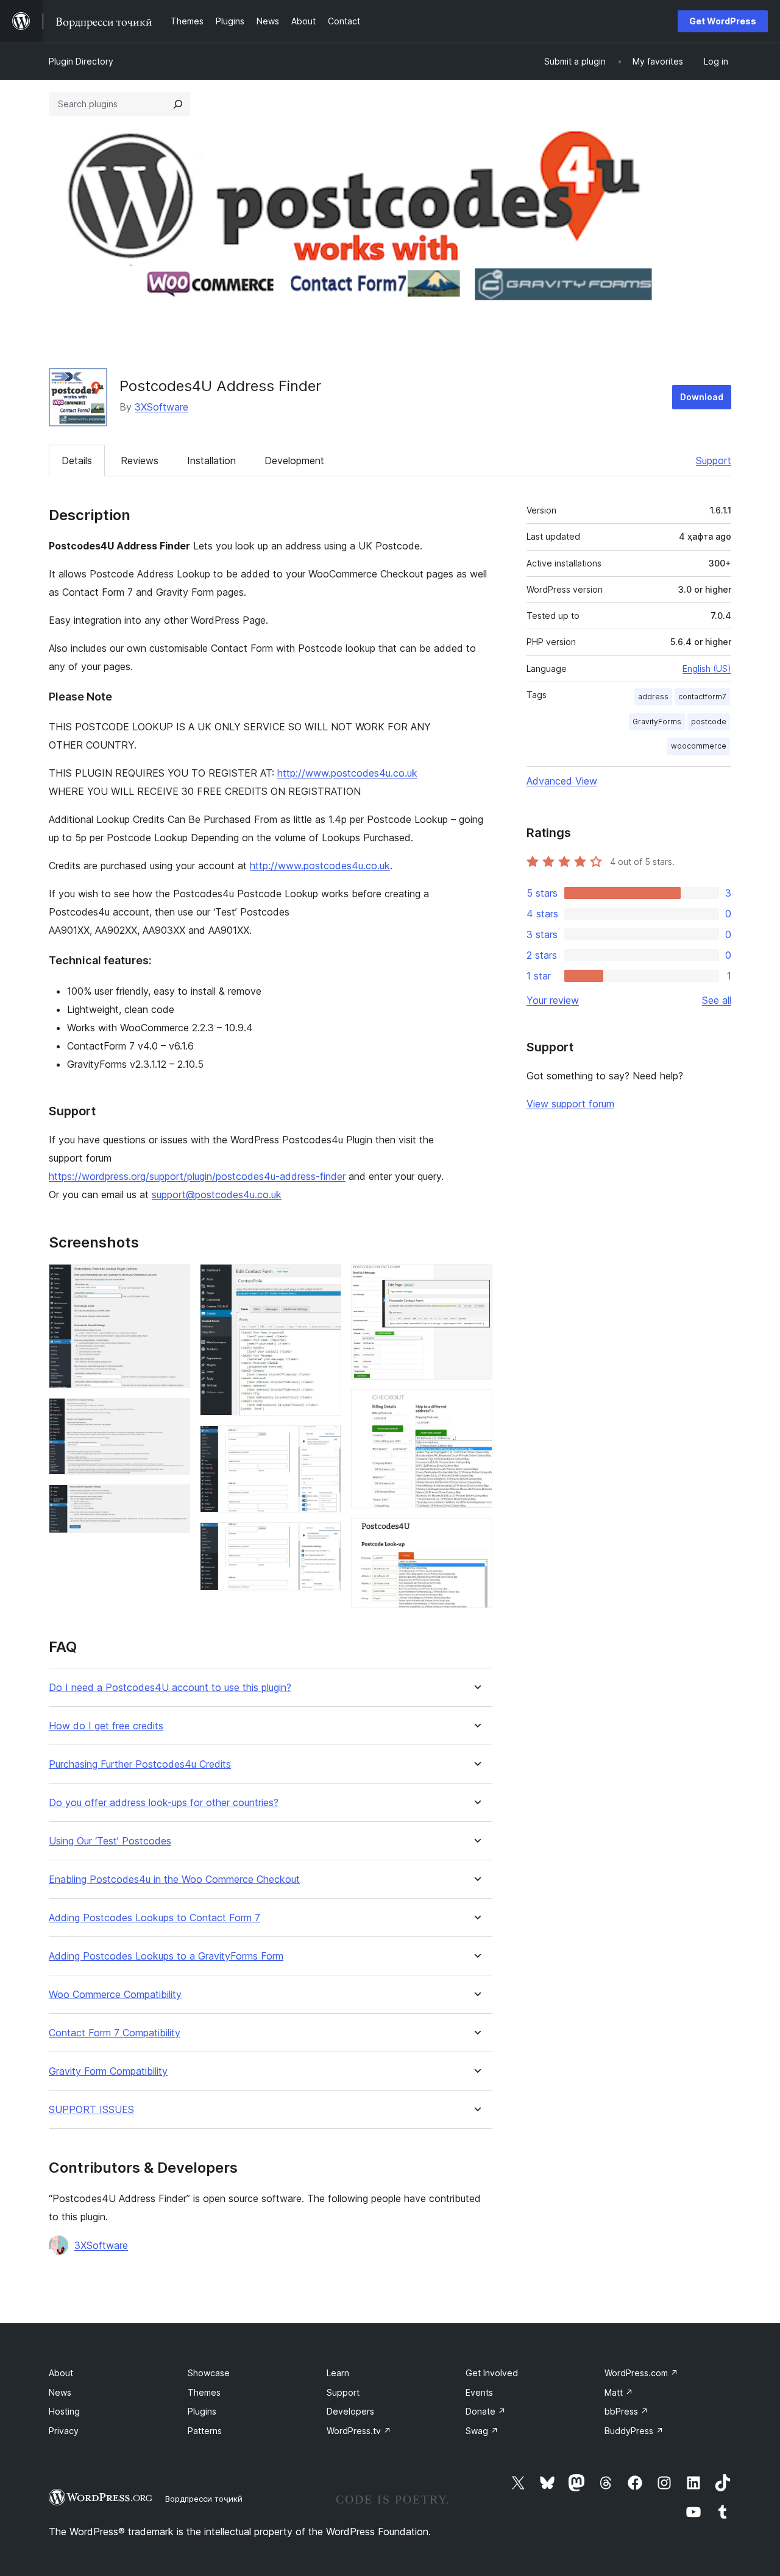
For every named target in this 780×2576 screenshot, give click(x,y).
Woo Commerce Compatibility (115, 1995)
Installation (211, 461)
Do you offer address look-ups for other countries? (164, 1803)
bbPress (626, 2411)
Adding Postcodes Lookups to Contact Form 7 (154, 1918)
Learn (338, 2373)
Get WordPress (723, 21)
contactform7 (702, 697)
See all (717, 1000)
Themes (204, 2392)
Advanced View (562, 781)
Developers (350, 2411)
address (653, 697)
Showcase (209, 2373)
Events (479, 2392)
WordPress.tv (359, 2431)
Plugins (202, 2411)
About (61, 2373)
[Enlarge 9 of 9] (476, 1534)
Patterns (205, 2431)
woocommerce (699, 746)
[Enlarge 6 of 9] (325, 1539)
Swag (482, 2431)
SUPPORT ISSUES (91, 2110)
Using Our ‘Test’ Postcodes (110, 1841)
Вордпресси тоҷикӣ (204, 2499)
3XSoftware (161, 407)
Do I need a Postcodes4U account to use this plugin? (170, 1688)
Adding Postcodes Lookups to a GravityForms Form (166, 1956)
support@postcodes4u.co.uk (217, 1194)
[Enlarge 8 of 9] (476, 1406)
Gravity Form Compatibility (108, 2071)
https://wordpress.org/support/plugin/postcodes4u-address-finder (197, 1176)
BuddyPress (634, 2431)
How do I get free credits (106, 1726)
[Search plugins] (178, 104)
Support (714, 461)
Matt (619, 2392)
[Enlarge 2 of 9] (174, 1414)
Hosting (64, 2411)
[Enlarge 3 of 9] (174, 1501)
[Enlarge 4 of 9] (325, 1280)
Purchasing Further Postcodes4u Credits (140, 1764)
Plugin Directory (81, 61)
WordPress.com (641, 2373)
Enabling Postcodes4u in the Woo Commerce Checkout (174, 1879)
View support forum (570, 1104)
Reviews (140, 461)
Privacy (64, 2431)
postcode (709, 722)
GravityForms (657, 722)
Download (702, 397)
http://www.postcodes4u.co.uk (347, 773)
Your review (553, 1000)
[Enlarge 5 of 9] (325, 1442)
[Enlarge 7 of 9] (476, 1280)
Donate (486, 2411)
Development (294, 461)
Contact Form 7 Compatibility (115, 2033)
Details (77, 461)
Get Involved (492, 2373)
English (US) (707, 669)
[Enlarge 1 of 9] (174, 1280)
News (60, 2392)
